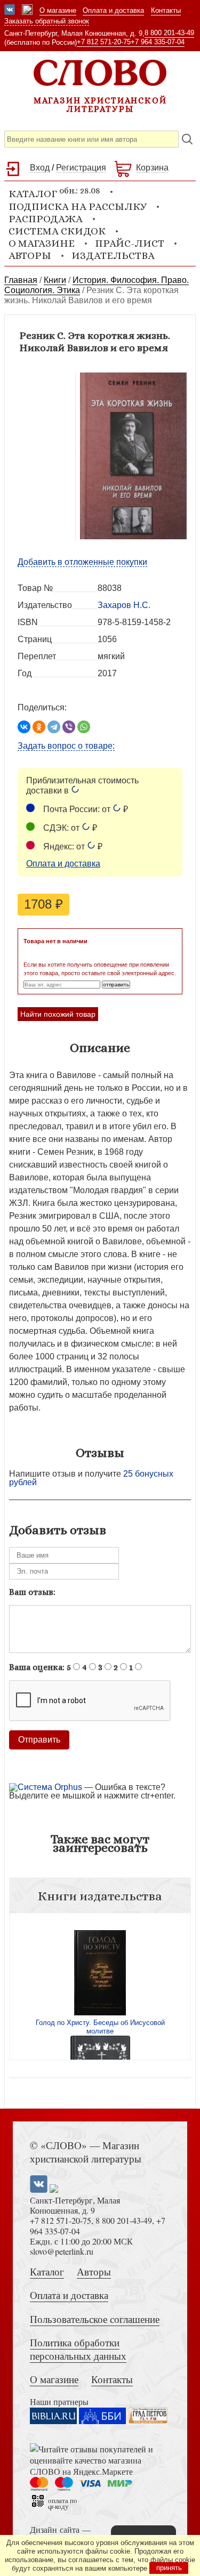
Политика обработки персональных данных (78, 2349)
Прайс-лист (130, 243)
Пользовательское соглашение (95, 2319)
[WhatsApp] (84, 727)
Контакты (166, 10)
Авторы (30, 256)
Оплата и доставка (113, 10)
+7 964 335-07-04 (158, 42)
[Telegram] (54, 727)
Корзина (152, 168)
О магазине (58, 10)
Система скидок (57, 231)
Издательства (113, 256)
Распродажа (46, 219)
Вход (40, 168)
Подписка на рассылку (78, 206)
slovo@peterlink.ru (62, 2251)
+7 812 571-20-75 (104, 42)
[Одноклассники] (39, 727)
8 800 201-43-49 (169, 33)
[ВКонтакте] (24, 727)
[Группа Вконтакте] (10, 11)
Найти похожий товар (58, 1014)
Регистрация (81, 168)
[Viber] (69, 727)
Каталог (47, 2271)
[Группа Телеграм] (27, 11)
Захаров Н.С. (124, 605)
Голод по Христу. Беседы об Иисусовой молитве (100, 2027)
